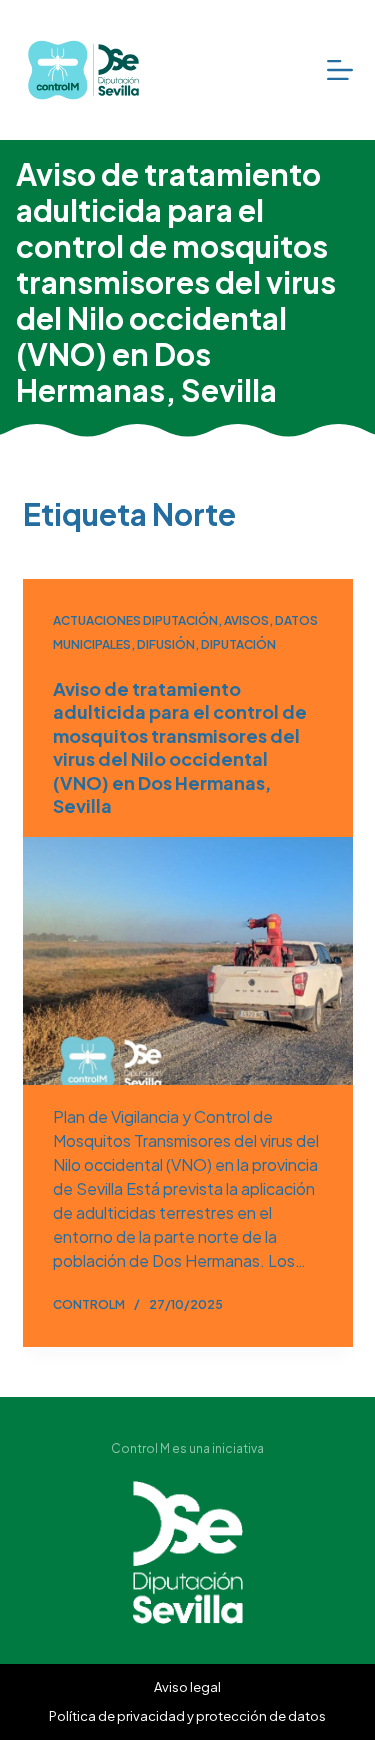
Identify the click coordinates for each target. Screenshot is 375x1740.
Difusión (166, 644)
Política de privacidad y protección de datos (187, 1716)
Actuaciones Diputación (135, 620)
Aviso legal (187, 1687)
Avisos (246, 620)
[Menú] (340, 70)
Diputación (238, 644)
